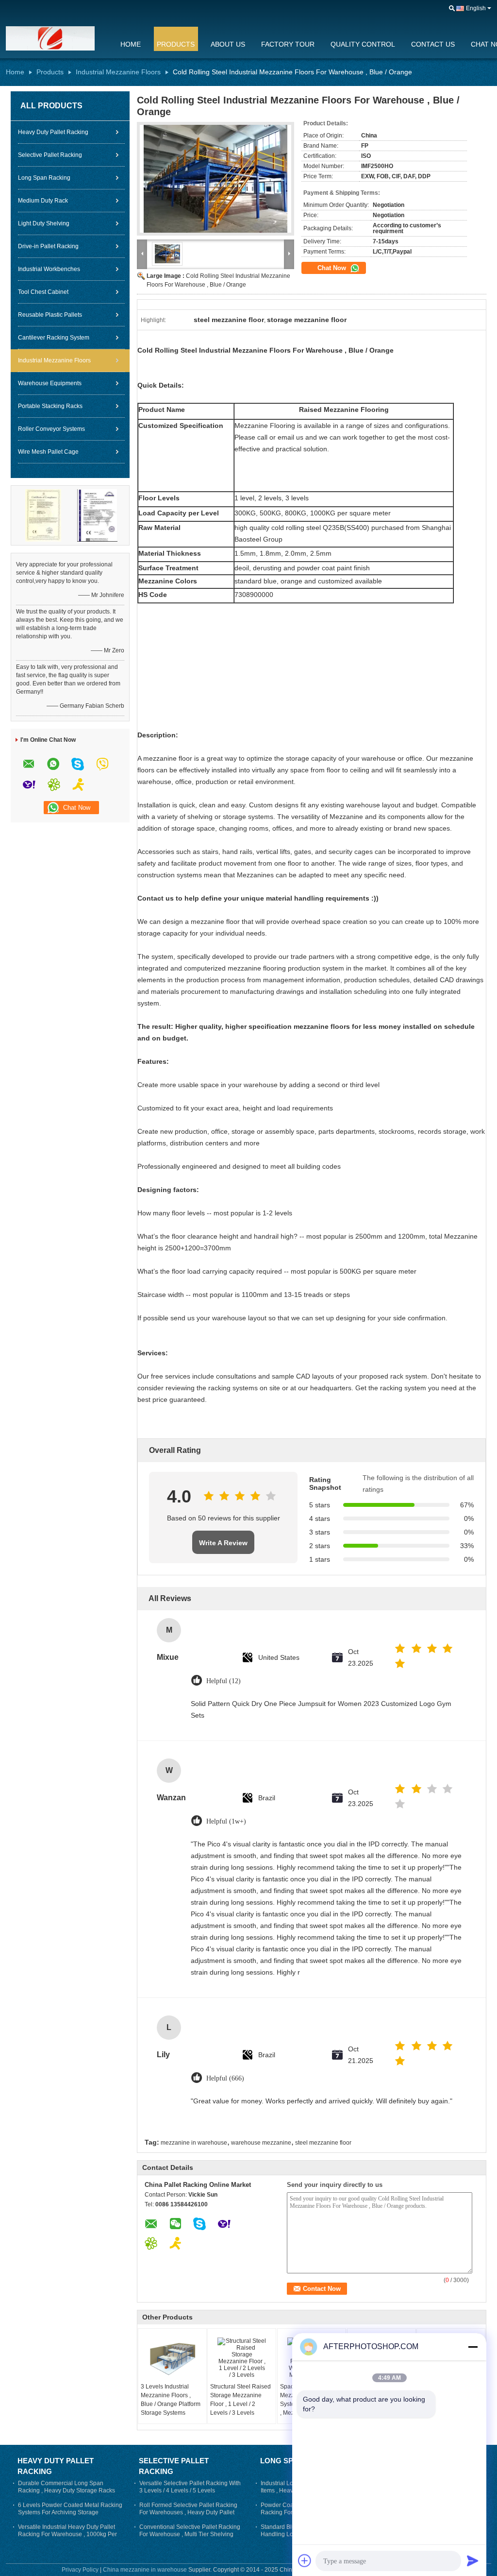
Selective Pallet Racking (50, 155)
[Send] (473, 2560)
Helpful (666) (225, 2078)
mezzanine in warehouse (194, 2143)
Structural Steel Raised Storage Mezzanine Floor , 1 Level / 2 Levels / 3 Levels (240, 2400)
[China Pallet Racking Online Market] (57, 38)
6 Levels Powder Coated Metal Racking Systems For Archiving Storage (70, 2509)
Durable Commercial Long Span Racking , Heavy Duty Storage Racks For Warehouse (66, 2491)
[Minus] (473, 2347)
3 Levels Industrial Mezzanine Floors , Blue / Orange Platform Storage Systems (171, 2400)
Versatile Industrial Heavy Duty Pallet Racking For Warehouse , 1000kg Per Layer (67, 2534)
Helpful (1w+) (226, 1821)
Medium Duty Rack (43, 201)
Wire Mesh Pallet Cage (48, 452)
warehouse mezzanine (261, 2143)
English (476, 8)
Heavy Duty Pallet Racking (53, 132)
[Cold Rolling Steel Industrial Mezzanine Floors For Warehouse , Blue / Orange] (215, 179)
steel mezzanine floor (323, 2143)
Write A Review (223, 1543)
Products (176, 44)
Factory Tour (288, 44)
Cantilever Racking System (54, 338)
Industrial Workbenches (49, 269)
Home (131, 44)
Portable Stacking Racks (50, 406)
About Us (228, 44)
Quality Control (363, 44)
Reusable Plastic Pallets (50, 315)
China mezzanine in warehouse (145, 2570)
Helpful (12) (224, 1681)
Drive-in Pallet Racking (48, 246)
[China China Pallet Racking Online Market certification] (43, 515)
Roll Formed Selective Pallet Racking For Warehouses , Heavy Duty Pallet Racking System (188, 2512)
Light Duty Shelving (44, 223)
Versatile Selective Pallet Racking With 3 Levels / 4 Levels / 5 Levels (190, 2487)
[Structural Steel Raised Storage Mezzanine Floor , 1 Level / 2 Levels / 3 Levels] (242, 2358)
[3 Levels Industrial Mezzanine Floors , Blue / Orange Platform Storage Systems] (172, 2358)
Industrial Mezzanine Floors (118, 72)
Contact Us (433, 44)
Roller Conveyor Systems (51, 429)
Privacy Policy (80, 2570)
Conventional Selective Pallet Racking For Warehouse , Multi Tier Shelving (190, 2531)
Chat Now (333, 268)
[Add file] (305, 2560)
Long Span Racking (44, 178)
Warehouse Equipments (50, 383)
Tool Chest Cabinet (43, 292)
